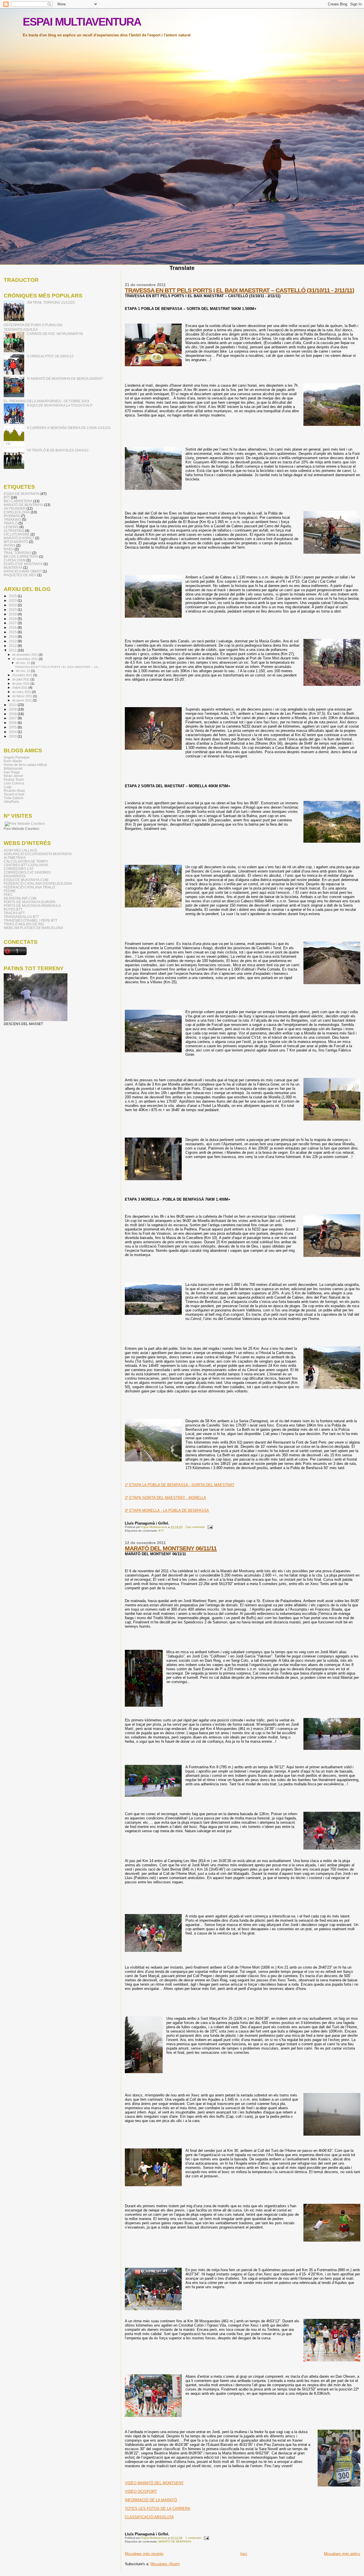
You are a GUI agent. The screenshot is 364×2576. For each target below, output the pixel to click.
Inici (244, 2554)
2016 (13, 627)
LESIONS (11, 527)
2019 (13, 614)
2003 (13, 736)
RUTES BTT (13, 909)
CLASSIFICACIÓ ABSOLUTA (149, 2517)
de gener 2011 (22, 700)
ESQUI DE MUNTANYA (22, 494)
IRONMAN (12, 516)
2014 (13, 637)
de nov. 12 (23, 671)
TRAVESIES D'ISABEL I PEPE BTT (30, 920)
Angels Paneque (17, 757)
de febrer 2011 (23, 696)
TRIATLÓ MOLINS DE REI (24, 924)
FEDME (10, 891)
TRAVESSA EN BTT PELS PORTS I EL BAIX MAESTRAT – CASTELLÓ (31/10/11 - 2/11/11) (239, 290)
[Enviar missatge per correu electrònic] (210, 1527)
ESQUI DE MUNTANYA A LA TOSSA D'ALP (60, 405)
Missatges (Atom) (165, 2564)
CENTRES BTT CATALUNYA (26, 865)
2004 (13, 732)
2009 (13, 709)
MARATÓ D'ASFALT (19, 538)
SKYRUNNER (15, 508)
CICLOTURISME (17, 534)
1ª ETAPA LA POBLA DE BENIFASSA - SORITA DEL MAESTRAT (180, 1485)
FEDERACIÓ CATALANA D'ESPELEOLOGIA (38, 883)
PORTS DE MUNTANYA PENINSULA (32, 906)
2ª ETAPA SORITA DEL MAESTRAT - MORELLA (166, 1498)
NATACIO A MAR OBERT (23, 571)
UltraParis (11, 802)
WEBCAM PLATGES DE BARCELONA (33, 928)
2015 (13, 632)
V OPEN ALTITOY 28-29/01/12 (50, 356)
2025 (13, 596)
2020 (13, 610)
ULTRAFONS (14, 531)
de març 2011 (22, 692)
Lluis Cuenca (14, 783)
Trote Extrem (14, 798)
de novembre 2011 (25, 659)
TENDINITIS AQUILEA (21, 329)
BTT (161, 1531)
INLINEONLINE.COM (20, 898)
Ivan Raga (12, 772)
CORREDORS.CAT (19, 869)
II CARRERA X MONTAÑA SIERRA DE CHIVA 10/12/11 (69, 428)
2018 (13, 619)
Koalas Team (14, 779)
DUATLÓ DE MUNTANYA (23, 564)
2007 (13, 718)
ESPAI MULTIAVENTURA (82, 22)
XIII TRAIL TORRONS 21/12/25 (51, 302)
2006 (13, 723)
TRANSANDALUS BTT (21, 917)
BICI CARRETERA (18, 501)
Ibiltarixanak (13, 768)
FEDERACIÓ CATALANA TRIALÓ (29, 887)
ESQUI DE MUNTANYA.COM (26, 880)
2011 (13, 650)
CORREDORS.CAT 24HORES (27, 872)
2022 (13, 605)
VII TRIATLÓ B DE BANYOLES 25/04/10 (58, 450)
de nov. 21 (23, 663)
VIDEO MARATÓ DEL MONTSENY (154, 2483)
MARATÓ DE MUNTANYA (175, 2541)
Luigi (8, 787)
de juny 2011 (21, 684)
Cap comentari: (196, 1527)
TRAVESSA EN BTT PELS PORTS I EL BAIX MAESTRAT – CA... (58, 667)
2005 (13, 727)
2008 (13, 714)
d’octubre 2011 (23, 675)
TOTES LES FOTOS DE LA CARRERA (158, 2509)
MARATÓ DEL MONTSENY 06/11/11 (171, 1548)
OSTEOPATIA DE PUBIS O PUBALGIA (33, 325)
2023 (13, 600)
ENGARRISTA (15, 876)
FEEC (8, 895)
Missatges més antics (342, 2554)
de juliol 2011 (21, 679)
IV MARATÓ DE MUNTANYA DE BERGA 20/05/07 (65, 379)
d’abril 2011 (20, 688)
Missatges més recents (144, 2554)
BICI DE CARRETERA (21, 556)
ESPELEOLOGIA (17, 512)
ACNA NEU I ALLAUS (20, 850)
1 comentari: (194, 2538)
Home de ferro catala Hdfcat (25, 765)
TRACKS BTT (14, 913)
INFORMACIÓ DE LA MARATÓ (151, 2500)
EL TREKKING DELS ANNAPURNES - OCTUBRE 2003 (46, 401)
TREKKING (12, 519)
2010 (13, 705)
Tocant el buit (14, 794)
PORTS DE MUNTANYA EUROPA (30, 902)
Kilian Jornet (13, 776)
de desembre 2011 (25, 655)
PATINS (10, 545)
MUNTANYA (13, 568)
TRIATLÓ (11, 523)
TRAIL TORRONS (17, 553)
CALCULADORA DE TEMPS (26, 861)
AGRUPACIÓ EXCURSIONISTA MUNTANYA (38, 854)
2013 (13, 641)
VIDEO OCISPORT (141, 2491)
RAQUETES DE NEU (20, 575)
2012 (13, 646)
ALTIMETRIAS (15, 858)
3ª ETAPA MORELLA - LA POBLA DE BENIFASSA (167, 1510)
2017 (13, 623)
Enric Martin (13, 761)
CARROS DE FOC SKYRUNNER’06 (55, 334)
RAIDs (9, 549)
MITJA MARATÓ (16, 542)
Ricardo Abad (14, 791)
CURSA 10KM (15, 560)
